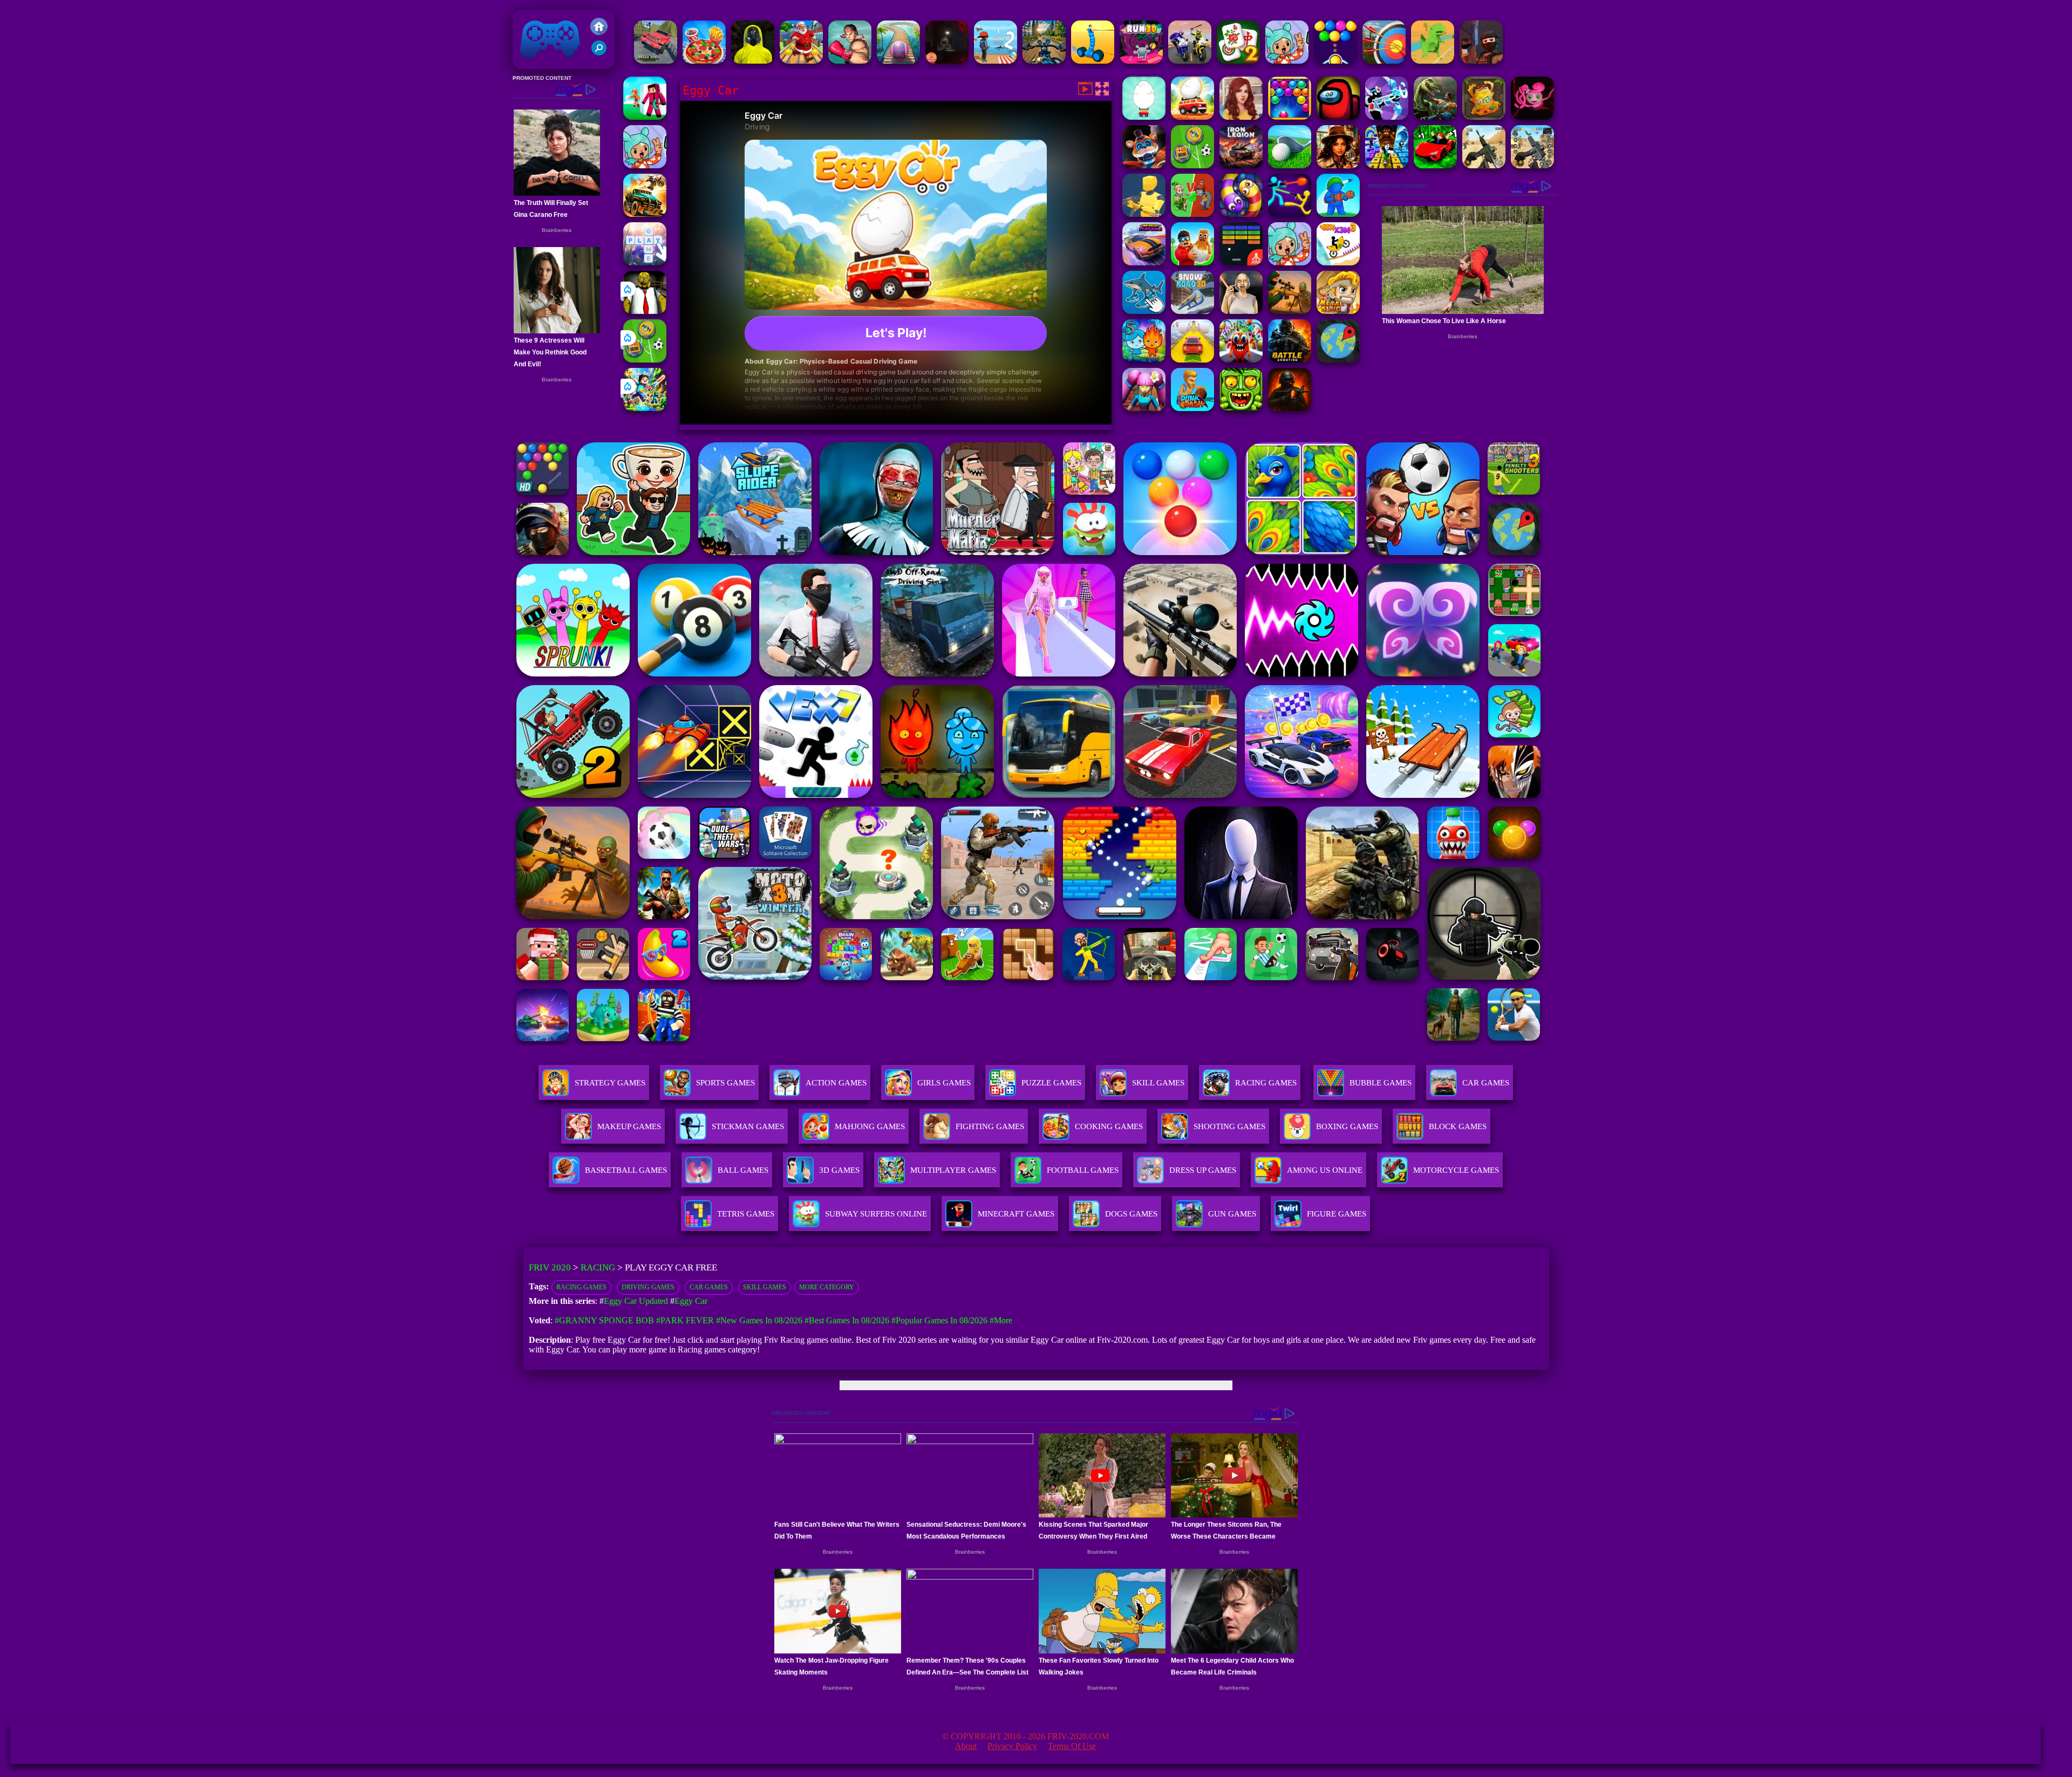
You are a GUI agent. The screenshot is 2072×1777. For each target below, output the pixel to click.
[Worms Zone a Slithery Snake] (1241, 214)
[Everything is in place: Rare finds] (1338, 165)
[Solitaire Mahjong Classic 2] (1238, 61)
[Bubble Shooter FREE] (1335, 61)
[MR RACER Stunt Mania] (1144, 262)
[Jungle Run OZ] (1241, 408)
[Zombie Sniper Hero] (1290, 311)
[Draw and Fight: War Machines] (1093, 61)
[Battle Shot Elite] (1290, 360)
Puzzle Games (1051, 1083)
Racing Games (1266, 1083)
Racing (598, 1267)
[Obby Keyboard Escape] (1387, 165)
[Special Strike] (1484, 165)
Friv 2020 (535, 63)
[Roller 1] (898, 61)
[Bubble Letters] (645, 262)
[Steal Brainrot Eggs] (1192, 262)
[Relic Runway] (1484, 117)
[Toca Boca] (1290, 262)
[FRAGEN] (1290, 408)
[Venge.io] (1144, 408)
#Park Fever (685, 1320)
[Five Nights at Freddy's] (1144, 165)
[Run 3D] (1141, 61)
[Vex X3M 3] (1338, 262)
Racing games (581, 1287)
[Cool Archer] (1384, 61)
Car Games (709, 1287)
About (966, 1746)
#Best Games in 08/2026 (847, 1320)
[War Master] (1338, 214)
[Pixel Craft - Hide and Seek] (645, 117)
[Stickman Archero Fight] (1387, 117)
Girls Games (944, 1083)
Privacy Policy (1012, 1746)
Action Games (836, 1083)
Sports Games (725, 1083)
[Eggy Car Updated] (1144, 117)
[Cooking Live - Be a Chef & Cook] (704, 61)
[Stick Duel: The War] (1290, 214)
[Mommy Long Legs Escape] (1532, 117)
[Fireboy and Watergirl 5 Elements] (1144, 360)
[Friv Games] (599, 32)
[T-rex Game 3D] (1433, 61)
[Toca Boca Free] (1287, 61)
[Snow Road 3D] (1192, 311)
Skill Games (1158, 1083)
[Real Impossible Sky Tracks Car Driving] (1192, 360)
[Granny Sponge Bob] (645, 311)
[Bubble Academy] (1290, 117)
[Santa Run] (801, 61)
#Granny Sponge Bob (604, 1320)
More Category (827, 1287)
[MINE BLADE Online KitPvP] (645, 408)
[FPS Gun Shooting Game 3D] (1532, 165)
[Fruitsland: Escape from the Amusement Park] (1241, 360)
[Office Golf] (1290, 165)
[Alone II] (947, 61)
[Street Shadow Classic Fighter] (850, 61)
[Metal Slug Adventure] (1338, 311)
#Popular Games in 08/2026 (939, 1320)
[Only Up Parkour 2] (996, 61)
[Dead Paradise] (645, 214)
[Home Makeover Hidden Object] (1241, 117)
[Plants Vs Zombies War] (1192, 214)
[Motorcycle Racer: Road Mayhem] (1044, 61)
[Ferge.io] (1144, 214)
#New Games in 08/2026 (759, 1320)
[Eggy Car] (1192, 117)
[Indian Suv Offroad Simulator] (656, 61)
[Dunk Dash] (1192, 408)
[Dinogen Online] (1435, 117)
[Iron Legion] (1241, 165)
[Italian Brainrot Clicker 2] (1144, 311)
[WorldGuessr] (1338, 360)
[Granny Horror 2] (1241, 311)
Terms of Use (1072, 1746)
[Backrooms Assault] (753, 61)
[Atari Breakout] (1241, 262)
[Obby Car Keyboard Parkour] (1435, 165)
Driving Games (648, 1287)
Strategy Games (610, 1083)
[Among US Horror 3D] (1338, 117)
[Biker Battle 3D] (1190, 61)
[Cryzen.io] (1481, 61)
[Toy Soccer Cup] (645, 360)
